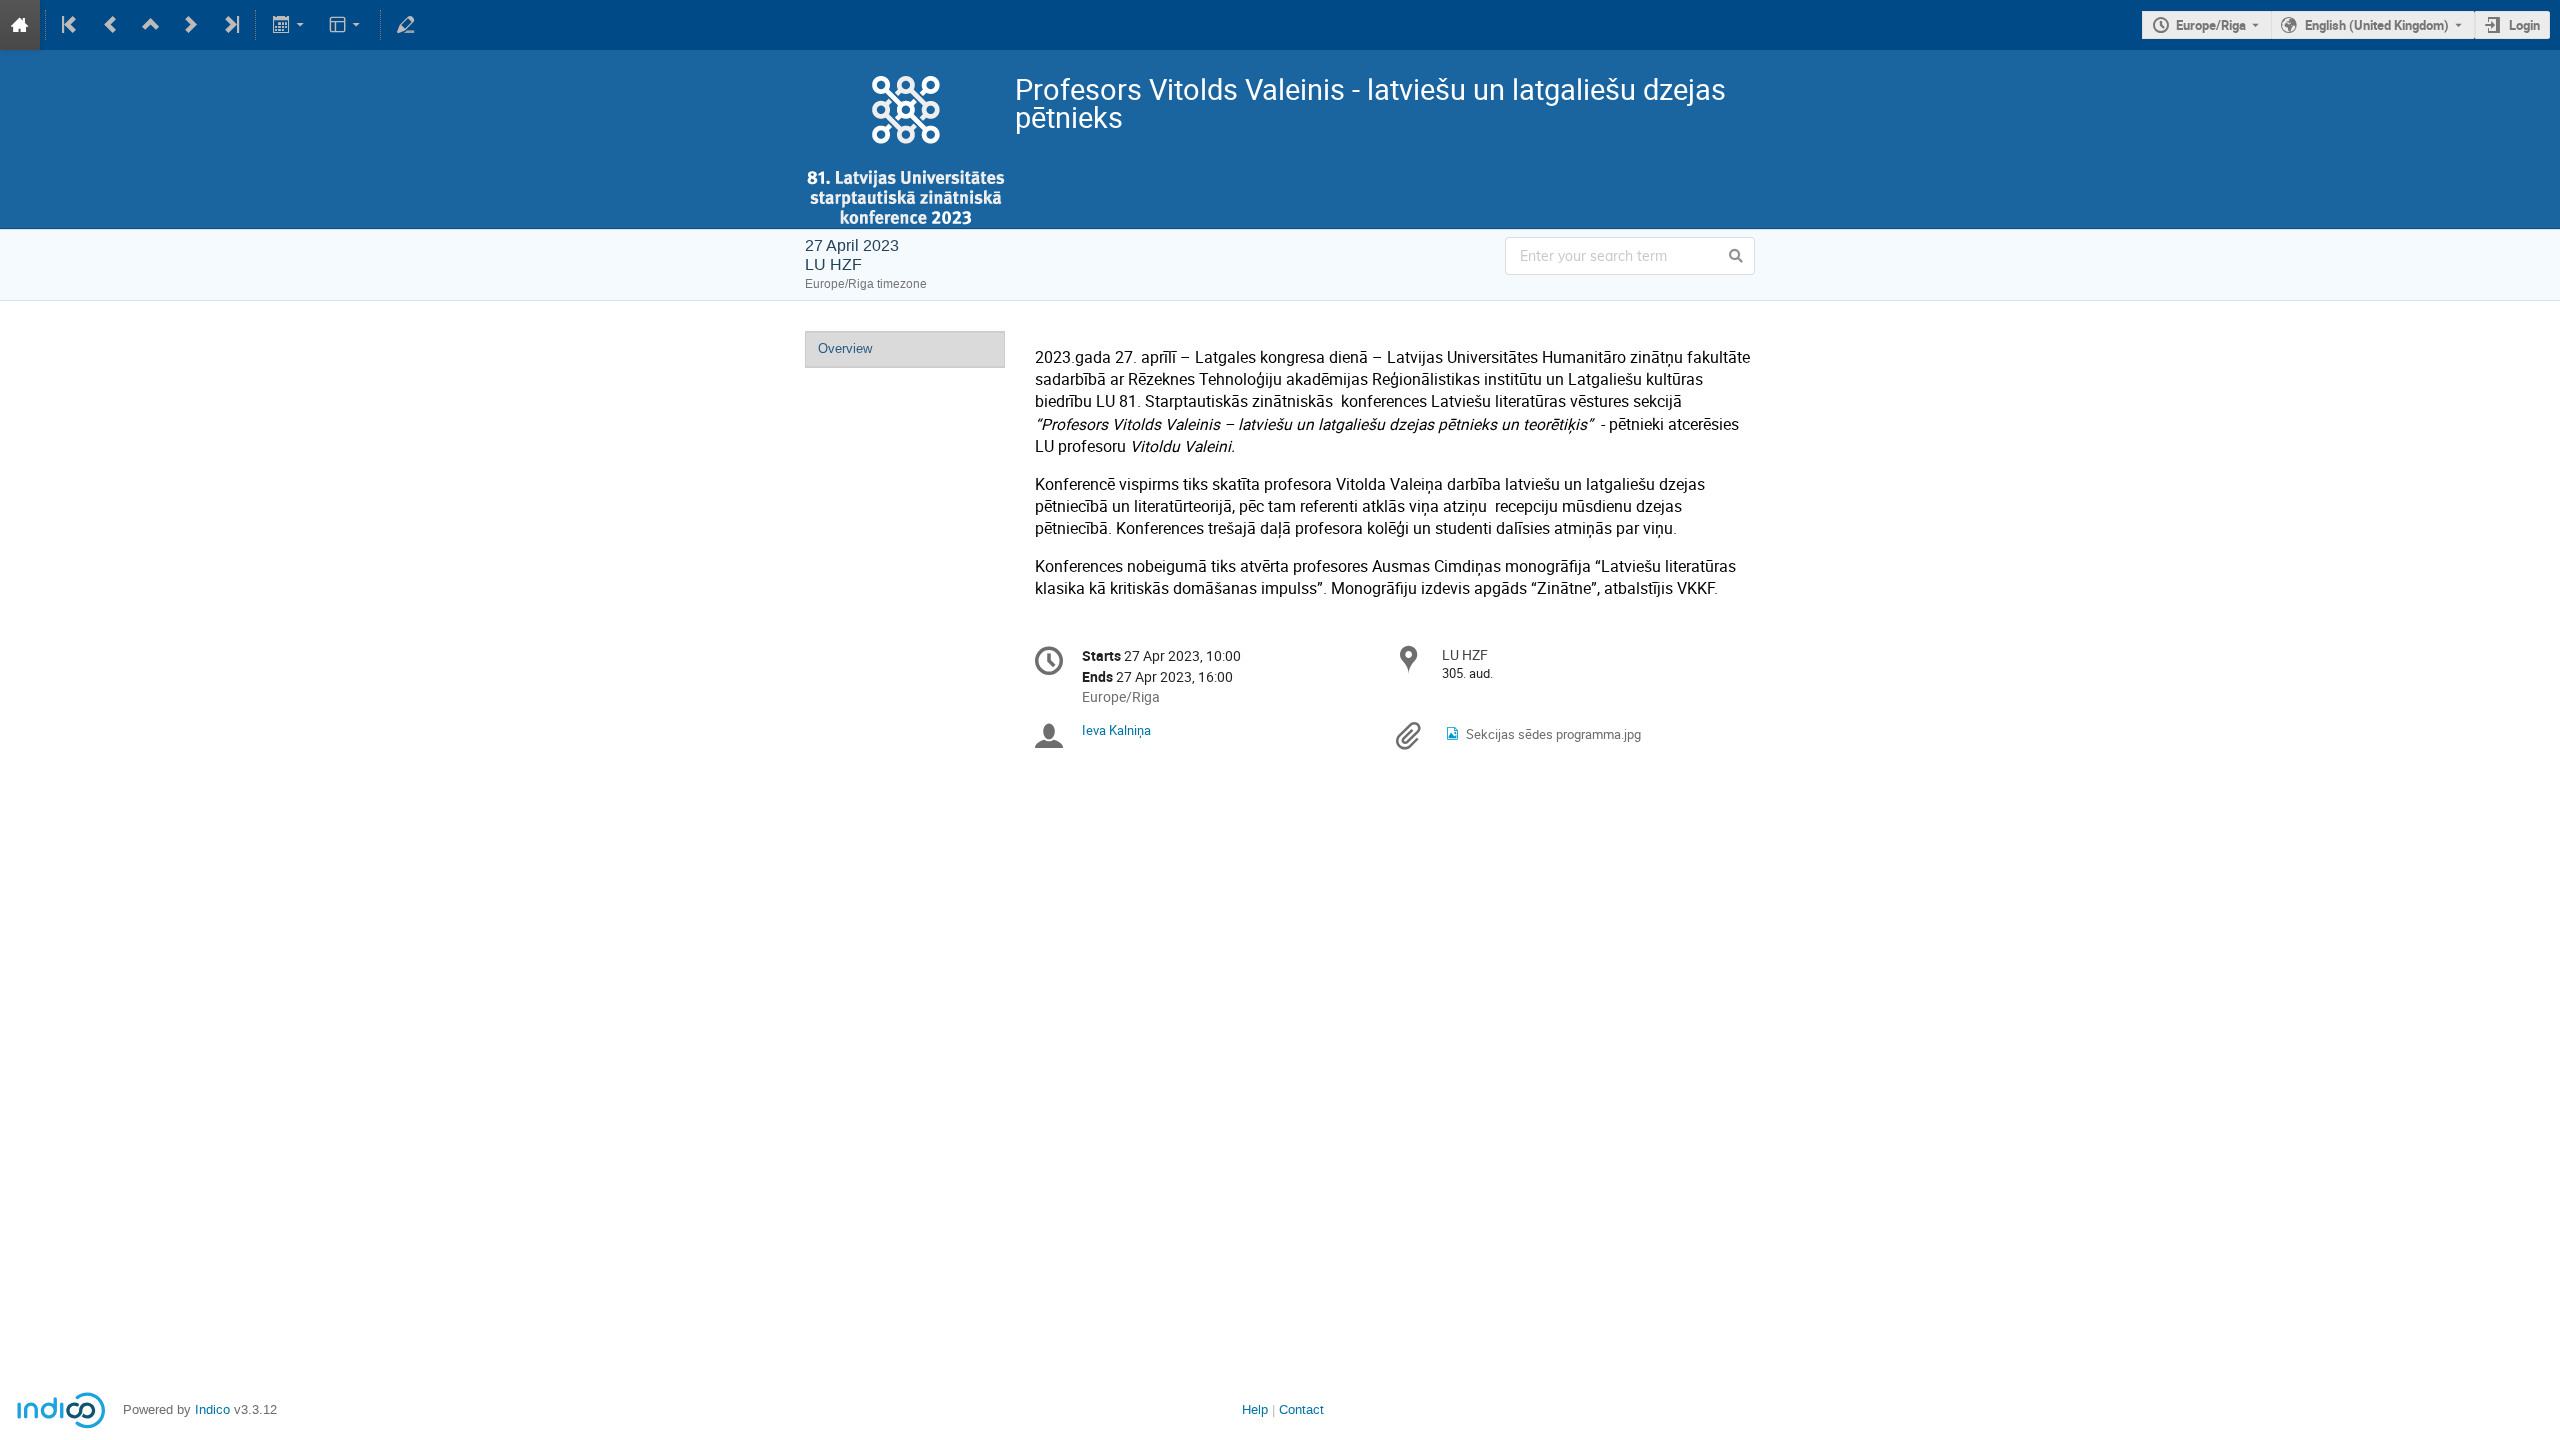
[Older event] (111, 25)
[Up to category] (151, 25)
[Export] (289, 25)
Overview (845, 348)
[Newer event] (191, 25)
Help (1255, 1409)
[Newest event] (230, 25)
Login (2524, 25)
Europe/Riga (2211, 25)
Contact (1301, 1409)
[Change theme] (346, 25)
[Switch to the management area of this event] (406, 25)
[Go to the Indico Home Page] (20, 25)
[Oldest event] (71, 25)
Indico (212, 1409)
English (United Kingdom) (2377, 25)
